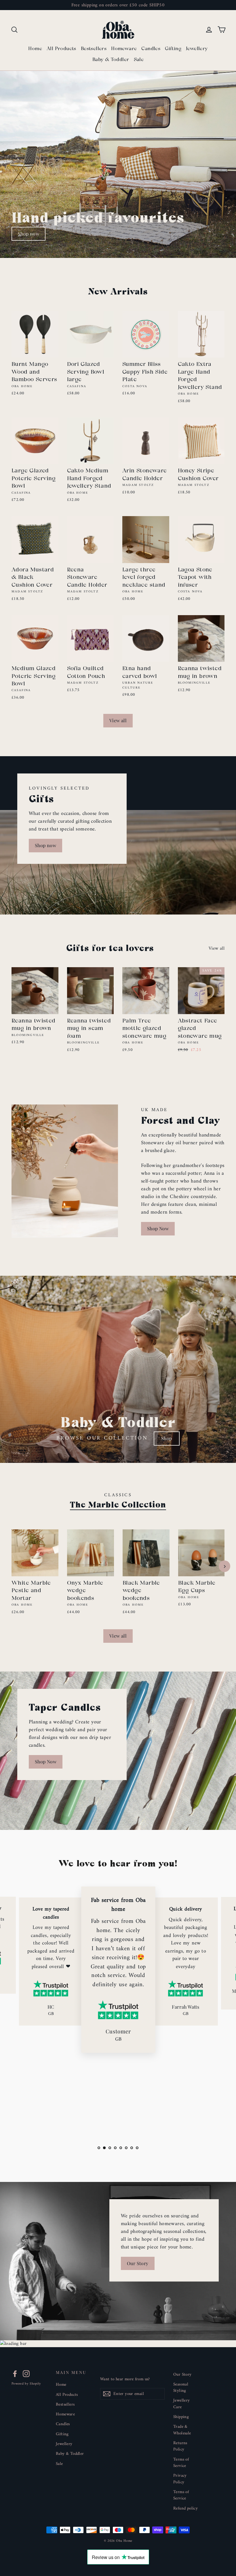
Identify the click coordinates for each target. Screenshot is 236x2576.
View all (118, 720)
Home (35, 49)
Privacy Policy (180, 2479)
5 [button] (121, 2148)
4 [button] (115, 2148)
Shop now (28, 234)
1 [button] (99, 2148)
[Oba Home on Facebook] (15, 2374)
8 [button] (137, 2148)
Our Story (138, 2263)
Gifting (173, 49)
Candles (151, 49)
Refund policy (185, 2508)
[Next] (224, 1566)
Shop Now (158, 1228)
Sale (139, 59)
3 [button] (110, 2148)
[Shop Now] (65, 1171)
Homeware (124, 49)
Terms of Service (181, 2463)
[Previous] (12, 1566)
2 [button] (104, 2148)
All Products (61, 49)
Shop (167, 1438)
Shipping (181, 2417)
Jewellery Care (182, 2404)
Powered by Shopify (26, 2384)
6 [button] (126, 2148)
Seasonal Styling (181, 2387)
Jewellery (197, 49)
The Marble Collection (118, 1504)
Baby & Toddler (111, 59)
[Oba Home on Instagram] (26, 2374)
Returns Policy (180, 2446)
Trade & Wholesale (182, 2430)
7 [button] (132, 2148)
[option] (118, 164)
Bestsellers (94, 49)
